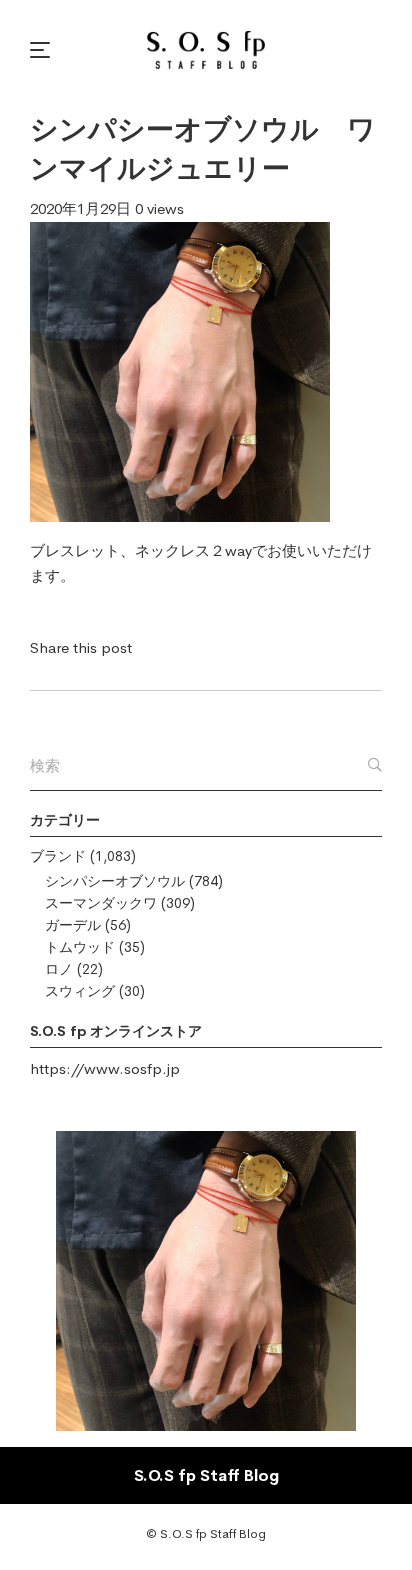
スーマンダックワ (101, 903)
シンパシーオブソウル (115, 881)
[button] (43, 50)
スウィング (80, 991)
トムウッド (80, 947)
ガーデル (73, 925)
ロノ (59, 969)
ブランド (58, 856)
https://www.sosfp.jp (105, 1068)
